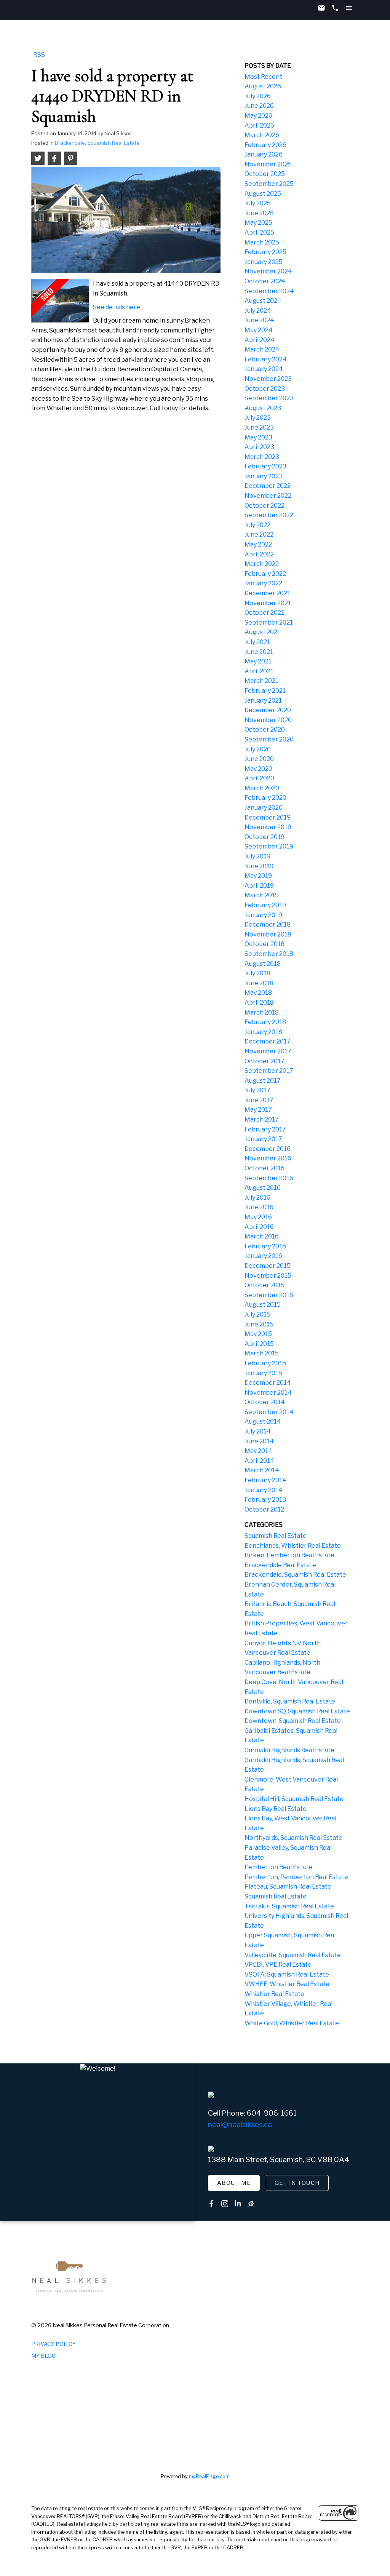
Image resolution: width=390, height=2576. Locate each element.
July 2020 (258, 749)
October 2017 (265, 1061)
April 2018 (259, 1003)
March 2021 (261, 681)
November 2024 (268, 271)
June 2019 (259, 866)
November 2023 (268, 379)
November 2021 (268, 603)
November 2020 (268, 720)
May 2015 (258, 1334)
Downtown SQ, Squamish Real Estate (297, 1711)
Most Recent (263, 77)
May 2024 (259, 330)
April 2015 (259, 1344)
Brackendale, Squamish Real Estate (97, 143)
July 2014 (258, 1431)
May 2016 (258, 1217)
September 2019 (269, 846)
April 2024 (260, 340)
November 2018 (268, 934)
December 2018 (268, 924)
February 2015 (265, 1363)
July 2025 (258, 203)
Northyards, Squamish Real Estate (293, 1838)
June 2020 (259, 759)
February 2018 (265, 1022)
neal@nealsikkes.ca (240, 2125)
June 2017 (259, 1100)
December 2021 (267, 593)
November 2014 (268, 1393)
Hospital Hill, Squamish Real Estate (294, 1799)
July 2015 (257, 1314)
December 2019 (268, 817)
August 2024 (263, 301)
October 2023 (265, 389)
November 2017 (268, 1051)
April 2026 (259, 125)
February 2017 (265, 1129)
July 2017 (257, 1090)
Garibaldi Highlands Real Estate (289, 1750)
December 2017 (268, 1041)
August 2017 (263, 1081)
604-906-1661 (272, 2113)
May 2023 (258, 437)
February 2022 (265, 574)
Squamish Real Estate (276, 1536)
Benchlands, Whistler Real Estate (293, 1546)
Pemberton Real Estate (278, 1867)
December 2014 (268, 1383)
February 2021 (265, 691)
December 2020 (268, 710)
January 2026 (264, 154)
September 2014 (269, 1412)
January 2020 (264, 808)
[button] (234, 2183)
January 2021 (263, 701)
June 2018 (259, 983)
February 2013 (265, 1500)
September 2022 (269, 515)
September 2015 (269, 1295)
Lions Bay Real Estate (276, 1809)
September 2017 (269, 1071)
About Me (234, 2183)
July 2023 (258, 418)
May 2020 (258, 769)
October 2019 (265, 837)
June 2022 (259, 535)
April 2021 (259, 671)
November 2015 (268, 1276)
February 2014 (265, 1480)
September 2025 (269, 184)
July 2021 (257, 642)
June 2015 (259, 1324)
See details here (117, 307)
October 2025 (265, 174)
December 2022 (268, 486)
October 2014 (265, 1402)
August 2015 (263, 1305)
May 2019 (258, 876)
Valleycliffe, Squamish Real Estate (293, 1955)
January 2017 (263, 1139)
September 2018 (269, 954)
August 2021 (262, 632)
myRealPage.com (209, 2476)
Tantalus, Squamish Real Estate (289, 1906)
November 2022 (268, 496)
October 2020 (265, 729)
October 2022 (265, 506)
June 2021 (259, 652)
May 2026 (258, 116)
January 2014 (264, 1490)
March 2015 (262, 1353)
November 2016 (268, 1158)
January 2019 (263, 915)
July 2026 (258, 96)
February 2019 (265, 905)
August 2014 (263, 1421)
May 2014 (258, 1451)
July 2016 (257, 1198)
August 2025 (263, 194)
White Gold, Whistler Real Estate (292, 2023)
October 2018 (265, 944)
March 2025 (262, 242)
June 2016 (259, 1207)
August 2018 (263, 964)
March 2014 (262, 1470)
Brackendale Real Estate (280, 1565)
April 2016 (259, 1227)
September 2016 (269, 1178)
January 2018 (263, 1032)
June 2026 (259, 106)
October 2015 (265, 1285)
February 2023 (265, 466)
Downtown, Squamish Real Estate (293, 1721)
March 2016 (262, 1236)
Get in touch (297, 2183)
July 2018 (257, 973)
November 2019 (268, 827)
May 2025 (258, 223)
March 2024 (262, 349)
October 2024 (265, 281)
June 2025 (259, 213)
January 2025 (264, 262)
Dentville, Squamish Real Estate (290, 1701)
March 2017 (262, 1119)
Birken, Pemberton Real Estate (289, 1555)
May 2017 (258, 1110)
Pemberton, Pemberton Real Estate (296, 1877)
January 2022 (263, 583)
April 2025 (259, 233)
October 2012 (264, 1509)
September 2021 (269, 622)
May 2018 (258, 993)
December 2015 (268, 1266)
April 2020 (259, 778)
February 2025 (265, 252)
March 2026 (262, 135)
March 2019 (262, 895)
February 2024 (266, 359)
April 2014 (259, 1461)
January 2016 (263, 1256)
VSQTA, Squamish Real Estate (287, 1974)
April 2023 (259, 447)
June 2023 (259, 427)
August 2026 (263, 86)
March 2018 (262, 1012)
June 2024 (259, 320)
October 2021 (264, 613)
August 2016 (263, 1188)
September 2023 (269, 398)
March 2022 (262, 564)
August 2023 (263, 408)
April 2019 (259, 886)
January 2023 (264, 476)
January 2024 (264, 369)
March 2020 (262, 788)
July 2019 (257, 856)
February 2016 (265, 1246)
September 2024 (269, 291)
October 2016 (265, 1168)
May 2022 (258, 544)
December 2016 (268, 1149)
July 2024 (258, 311)
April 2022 (259, 554)
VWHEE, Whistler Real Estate (287, 1984)
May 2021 (258, 661)
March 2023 (262, 457)
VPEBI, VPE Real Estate (278, 1965)
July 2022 (257, 525)
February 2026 (265, 145)
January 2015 (263, 1373)
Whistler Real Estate (274, 1994)
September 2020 (269, 739)
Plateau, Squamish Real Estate (288, 1886)
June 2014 (259, 1441)
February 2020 (265, 798)
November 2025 (268, 164)
